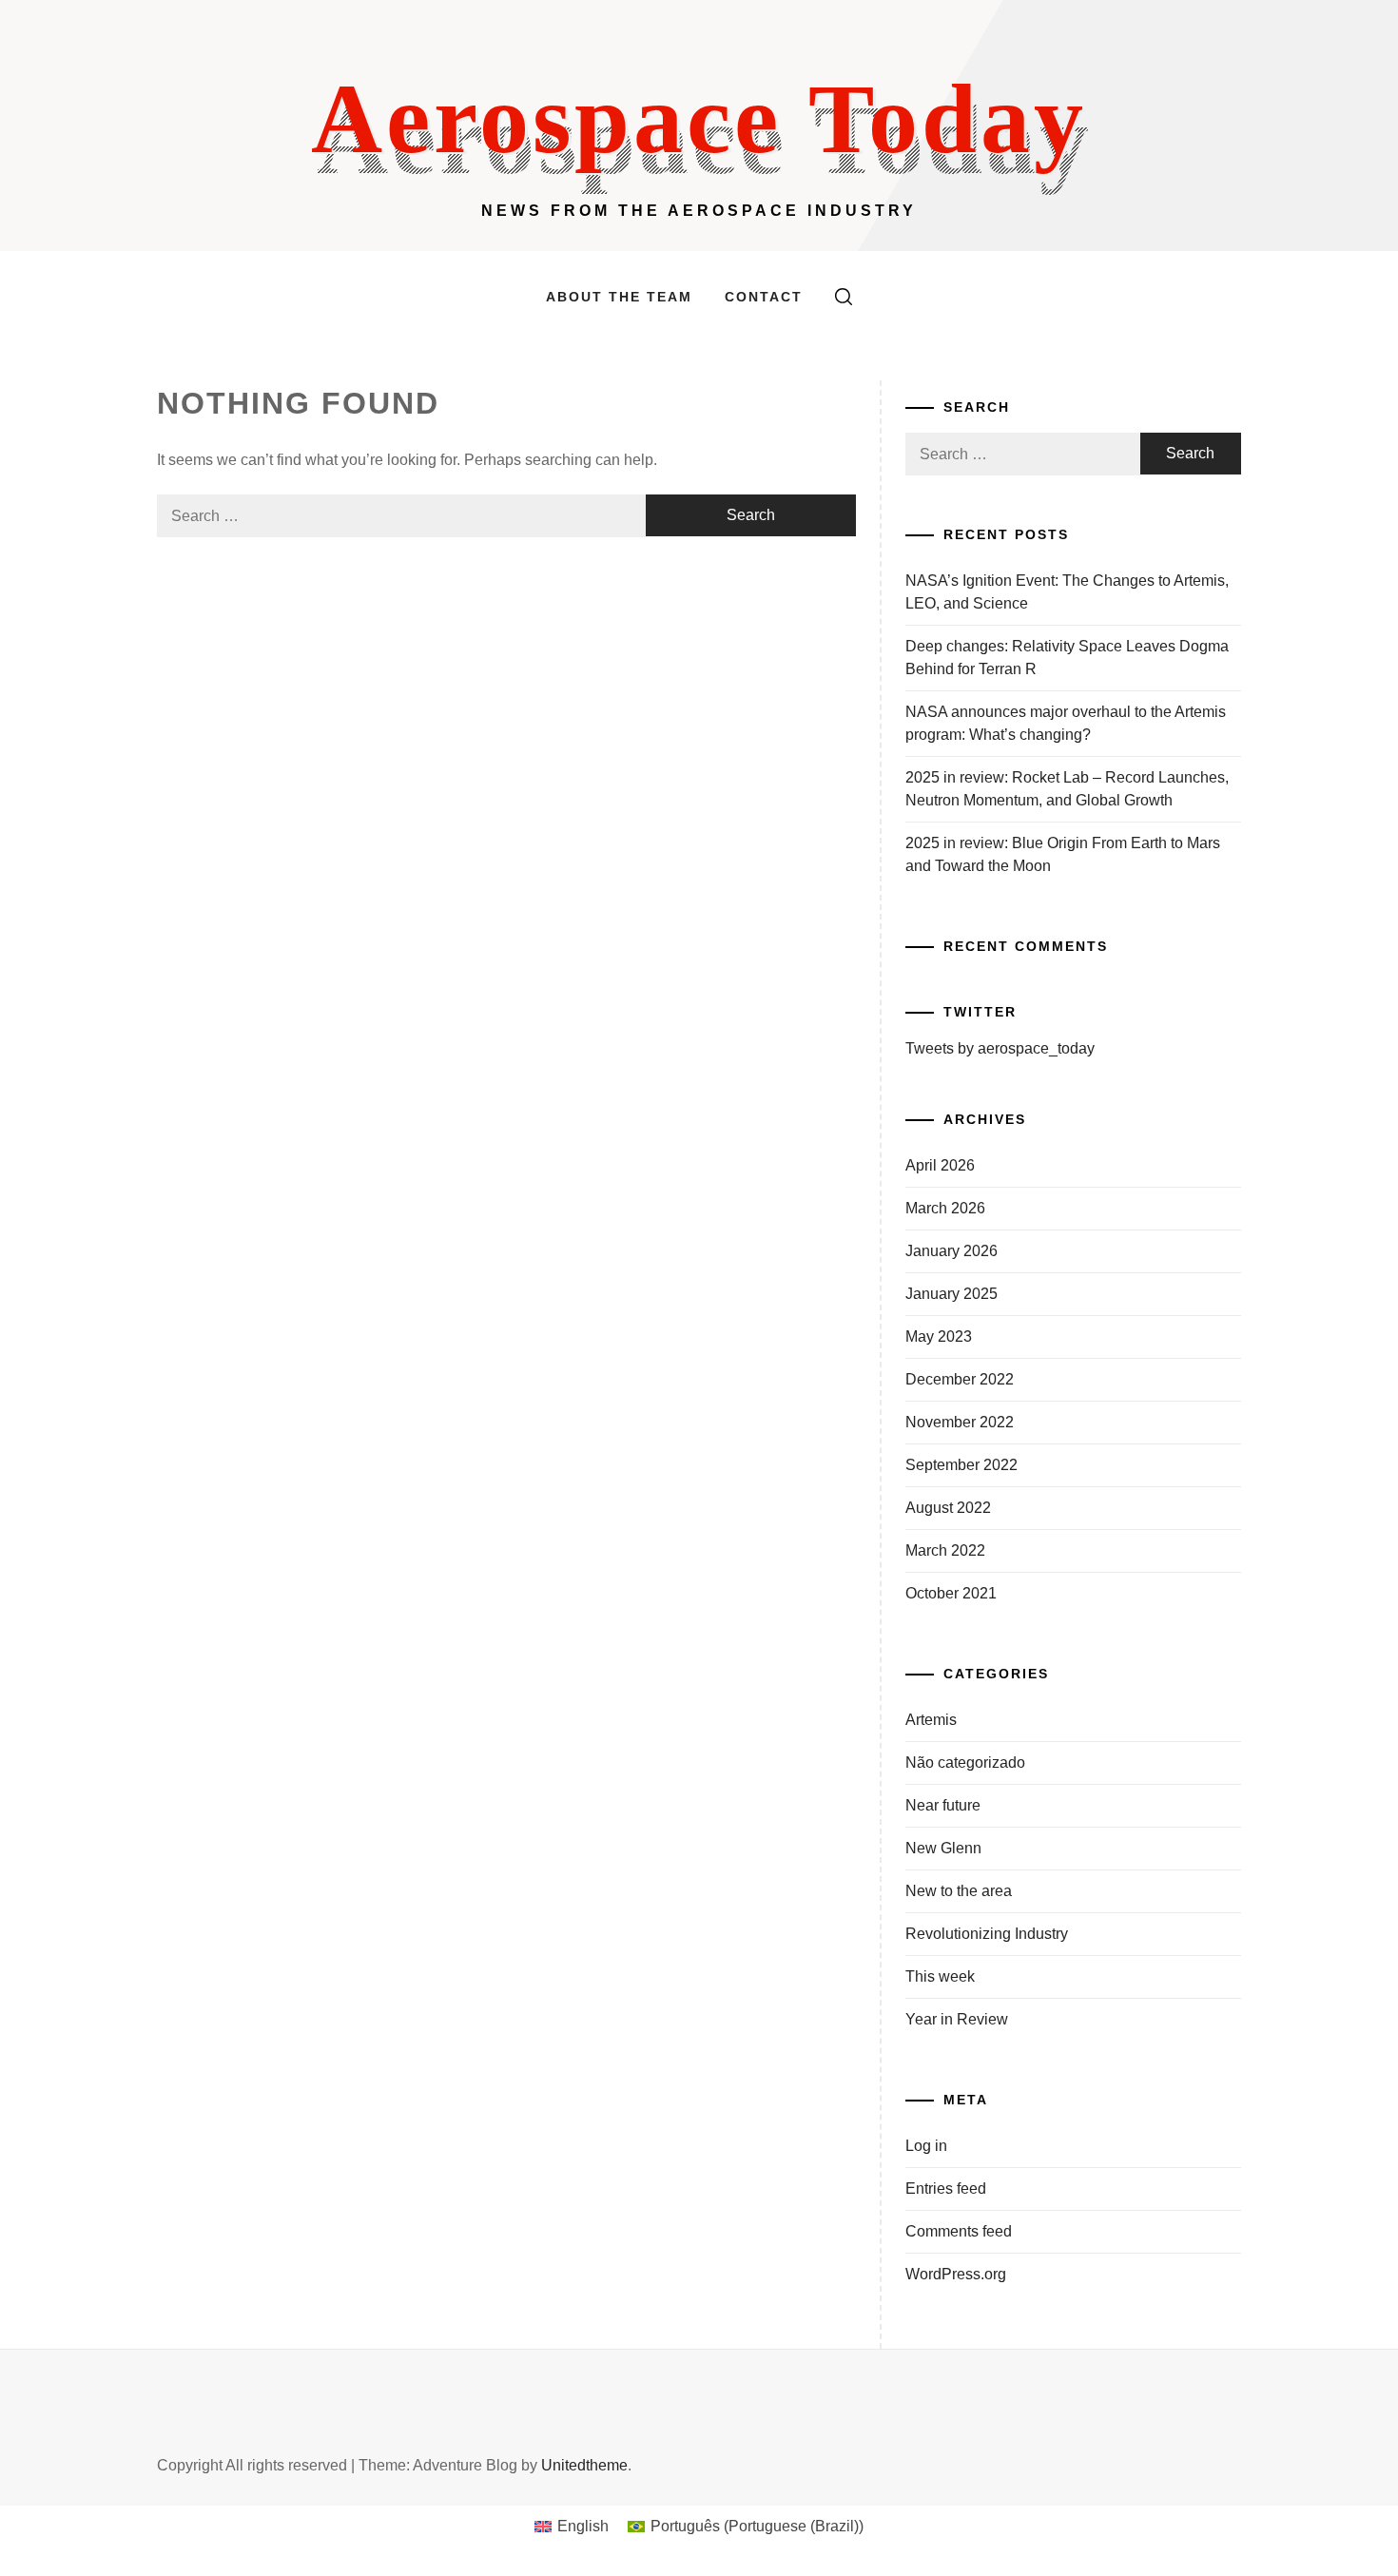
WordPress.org (956, 2274)
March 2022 (945, 1550)
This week (940, 1976)
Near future (943, 1805)
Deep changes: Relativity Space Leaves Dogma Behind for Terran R (1067, 658)
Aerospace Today (699, 118)
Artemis (931, 1720)
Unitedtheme (584, 2465)
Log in (926, 2146)
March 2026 (945, 1208)
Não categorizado (965, 1763)
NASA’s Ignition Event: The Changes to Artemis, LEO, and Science (1067, 592)
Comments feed (959, 2231)
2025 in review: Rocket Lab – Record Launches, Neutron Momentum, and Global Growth (1067, 789)
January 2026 (951, 1251)
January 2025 (951, 1294)
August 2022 (948, 1508)
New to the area (959, 1891)
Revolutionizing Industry (987, 1934)
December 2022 (960, 1379)
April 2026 (940, 1165)
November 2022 (960, 1422)
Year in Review (957, 2019)
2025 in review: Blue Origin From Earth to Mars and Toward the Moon (1063, 854)
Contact (764, 297)
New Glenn (943, 1848)
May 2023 (939, 1336)
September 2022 (961, 1465)
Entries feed (946, 2189)
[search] (844, 297)
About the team (619, 297)
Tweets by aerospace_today (1000, 1048)
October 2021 (951, 1593)
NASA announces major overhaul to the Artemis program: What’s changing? (1066, 723)
